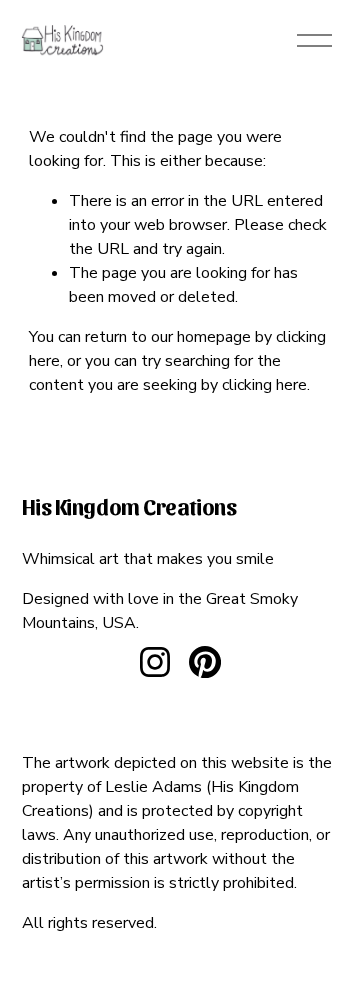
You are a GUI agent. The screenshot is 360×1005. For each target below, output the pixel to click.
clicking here (264, 385)
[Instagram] (155, 662)
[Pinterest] (205, 662)
